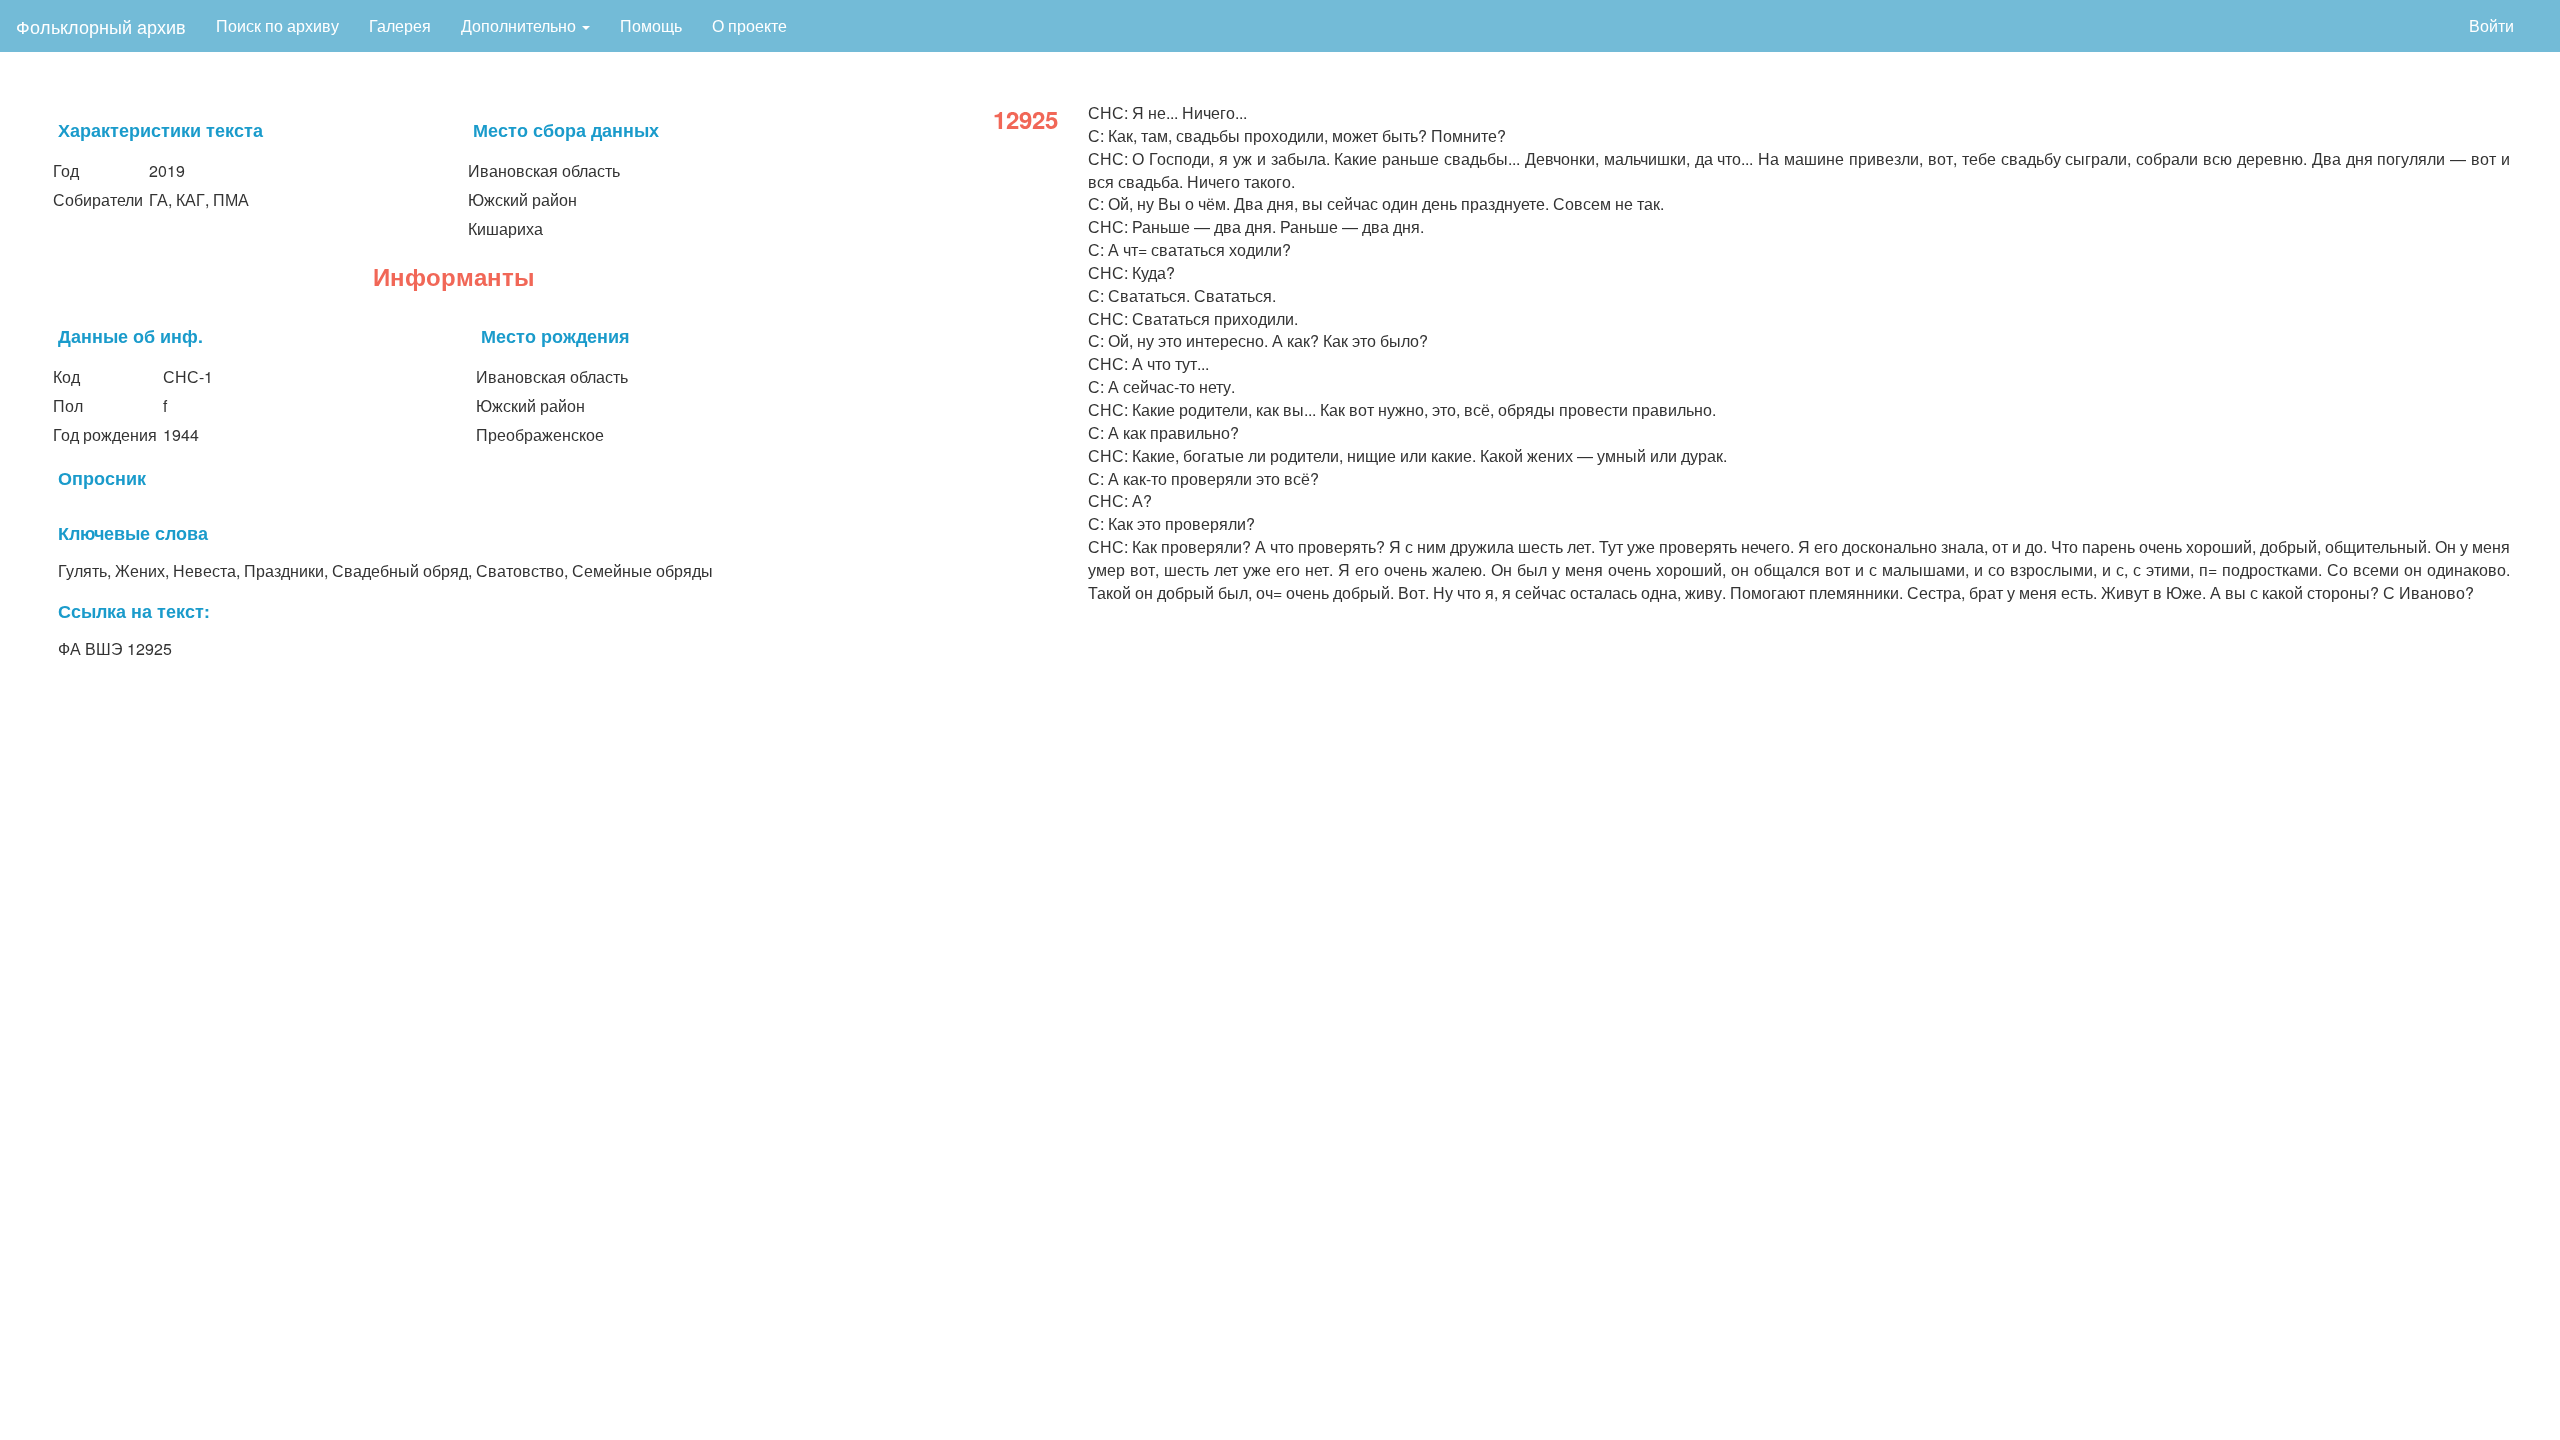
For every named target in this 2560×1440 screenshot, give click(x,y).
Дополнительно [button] (520, 25)
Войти (2491, 25)
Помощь (651, 25)
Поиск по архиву (277, 25)
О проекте (749, 25)
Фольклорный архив (101, 26)
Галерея (400, 25)
